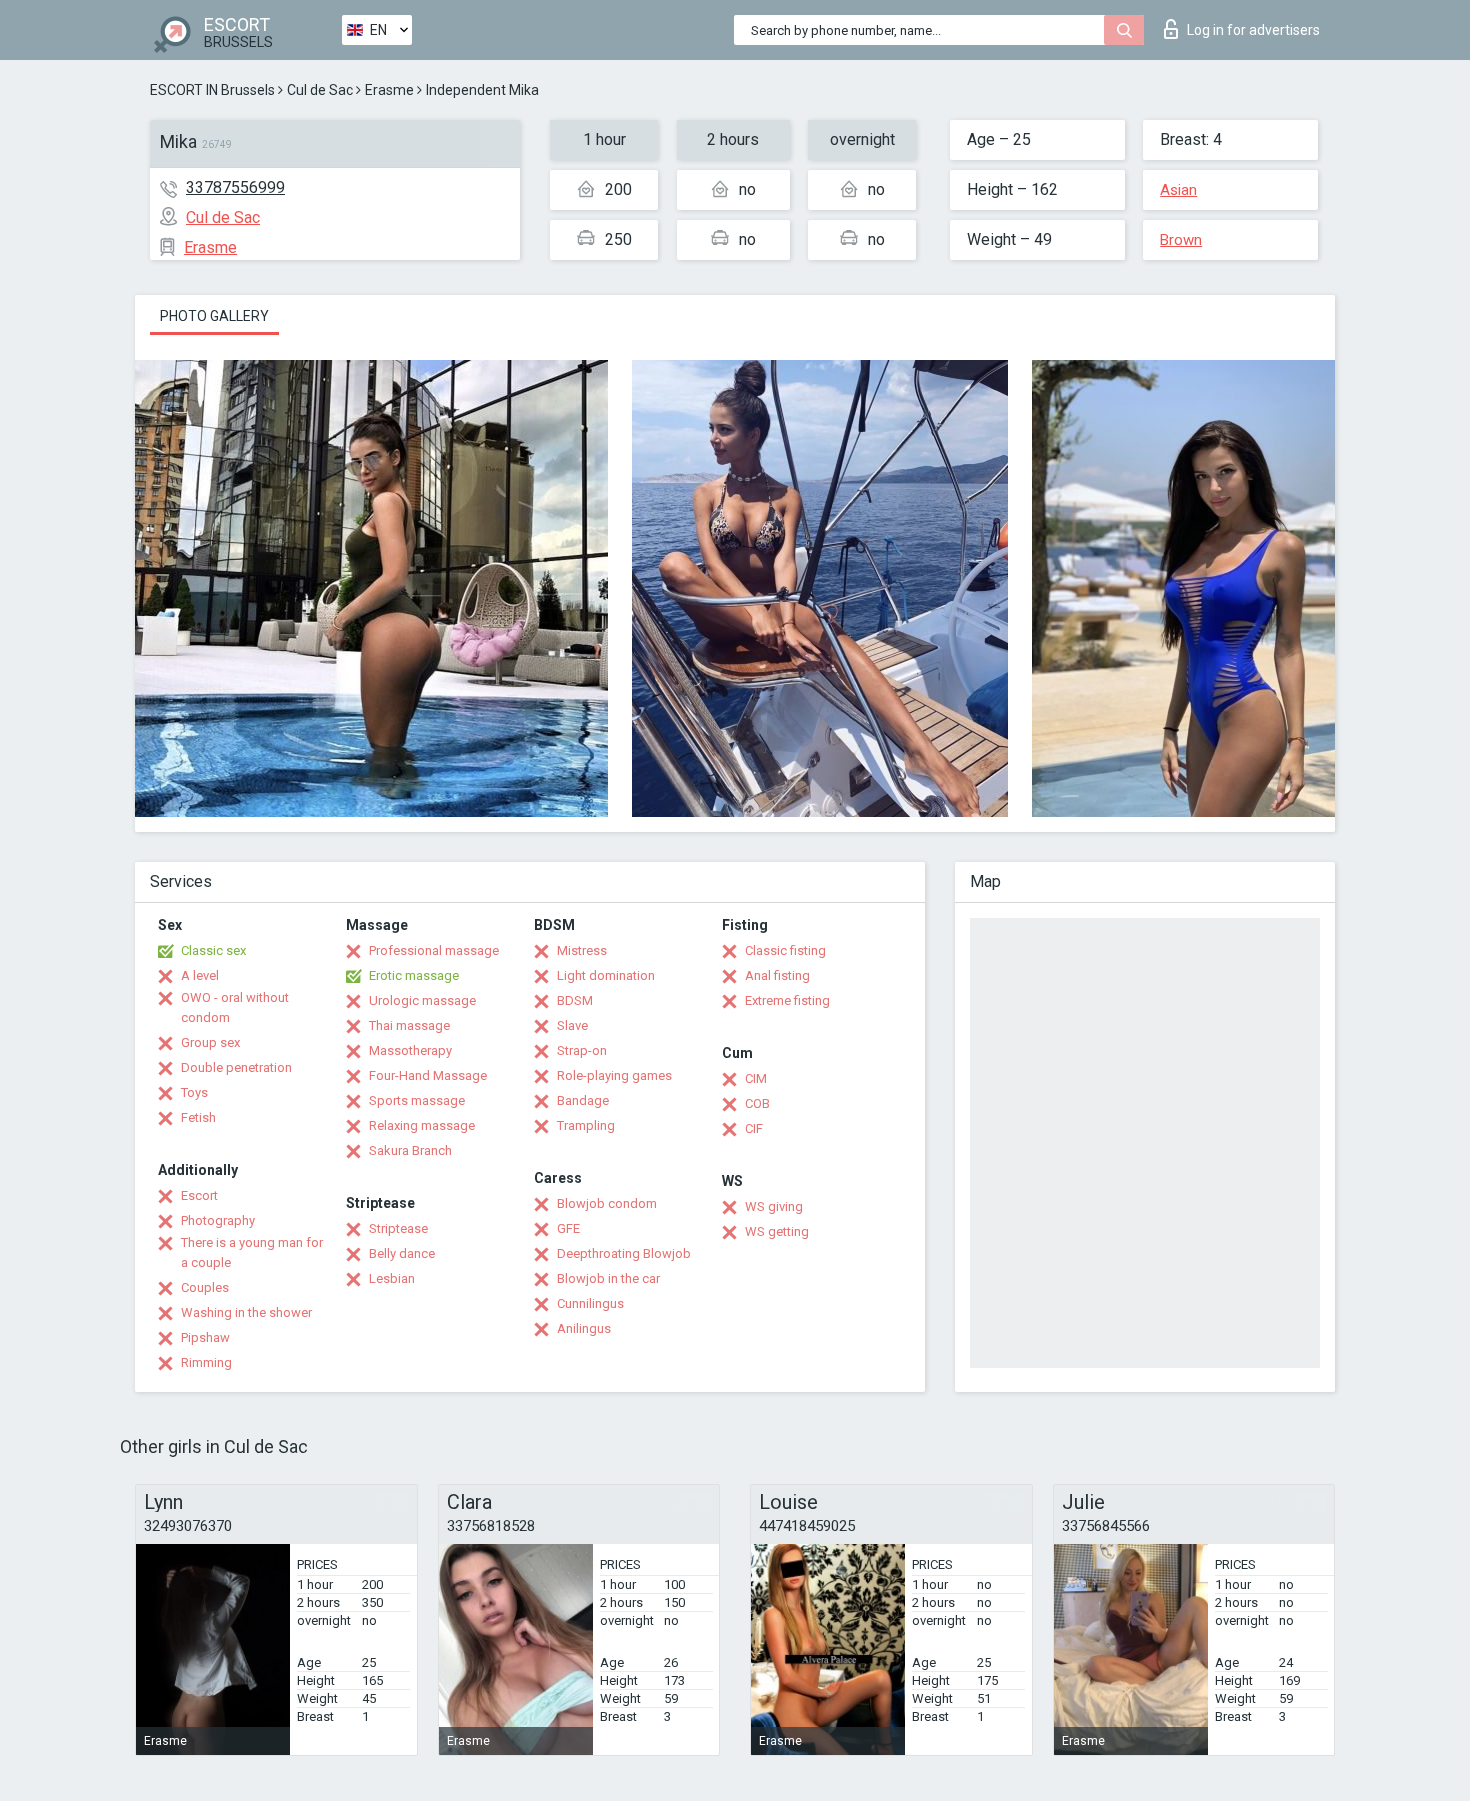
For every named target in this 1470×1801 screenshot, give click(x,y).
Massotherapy (410, 1050)
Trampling (586, 1125)
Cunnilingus (590, 1303)
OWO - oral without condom (235, 1007)
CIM (756, 1078)
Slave (572, 1025)
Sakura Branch (410, 1150)
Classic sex (213, 950)
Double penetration (236, 1067)
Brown (1181, 240)
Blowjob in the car (608, 1278)
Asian (1178, 190)
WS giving (774, 1206)
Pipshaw (205, 1337)
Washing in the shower (246, 1312)
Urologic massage (422, 1000)
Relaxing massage (422, 1125)
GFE (568, 1228)
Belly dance (402, 1253)
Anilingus (584, 1328)
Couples (205, 1287)
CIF (754, 1128)
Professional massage (434, 950)
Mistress (582, 950)
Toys (194, 1092)
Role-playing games (614, 1075)
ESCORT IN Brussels (212, 90)
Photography (218, 1220)
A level (200, 975)
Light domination (606, 975)
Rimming (206, 1362)
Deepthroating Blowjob (624, 1253)
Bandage (583, 1100)
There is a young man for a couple (252, 1252)
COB (757, 1103)
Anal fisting (777, 975)
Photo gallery (214, 316)
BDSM (575, 1000)
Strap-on (582, 1050)
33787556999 (235, 187)
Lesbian (392, 1278)
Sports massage (417, 1100)
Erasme (389, 90)
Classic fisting (785, 950)
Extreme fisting (787, 1000)
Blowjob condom (607, 1203)
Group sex (210, 1042)
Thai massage (409, 1025)
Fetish (198, 1117)
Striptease (398, 1228)
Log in (1253, 30)
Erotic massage (414, 975)
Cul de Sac (320, 90)
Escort (199, 1195)
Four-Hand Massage (428, 1075)
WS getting (777, 1231)
